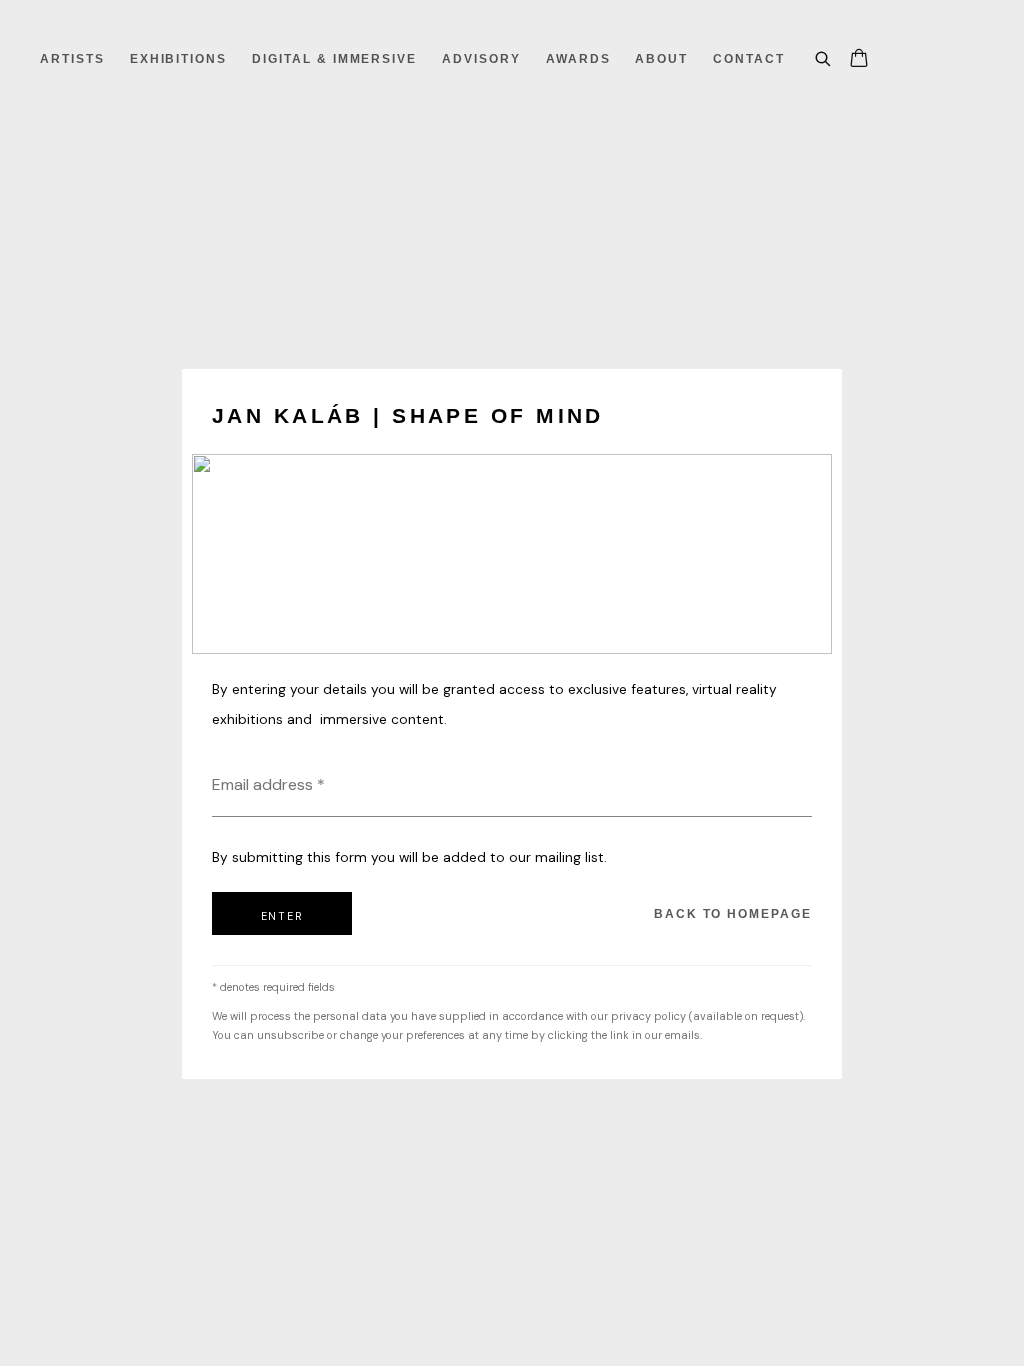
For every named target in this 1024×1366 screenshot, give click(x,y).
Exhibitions (178, 59)
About (661, 59)
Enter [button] (282, 916)
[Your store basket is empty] (859, 60)
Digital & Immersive (334, 59)
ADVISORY (481, 59)
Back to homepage (733, 914)
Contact (749, 59)
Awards (578, 59)
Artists (72, 59)
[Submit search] (824, 56)
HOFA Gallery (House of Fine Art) (110, 24)
